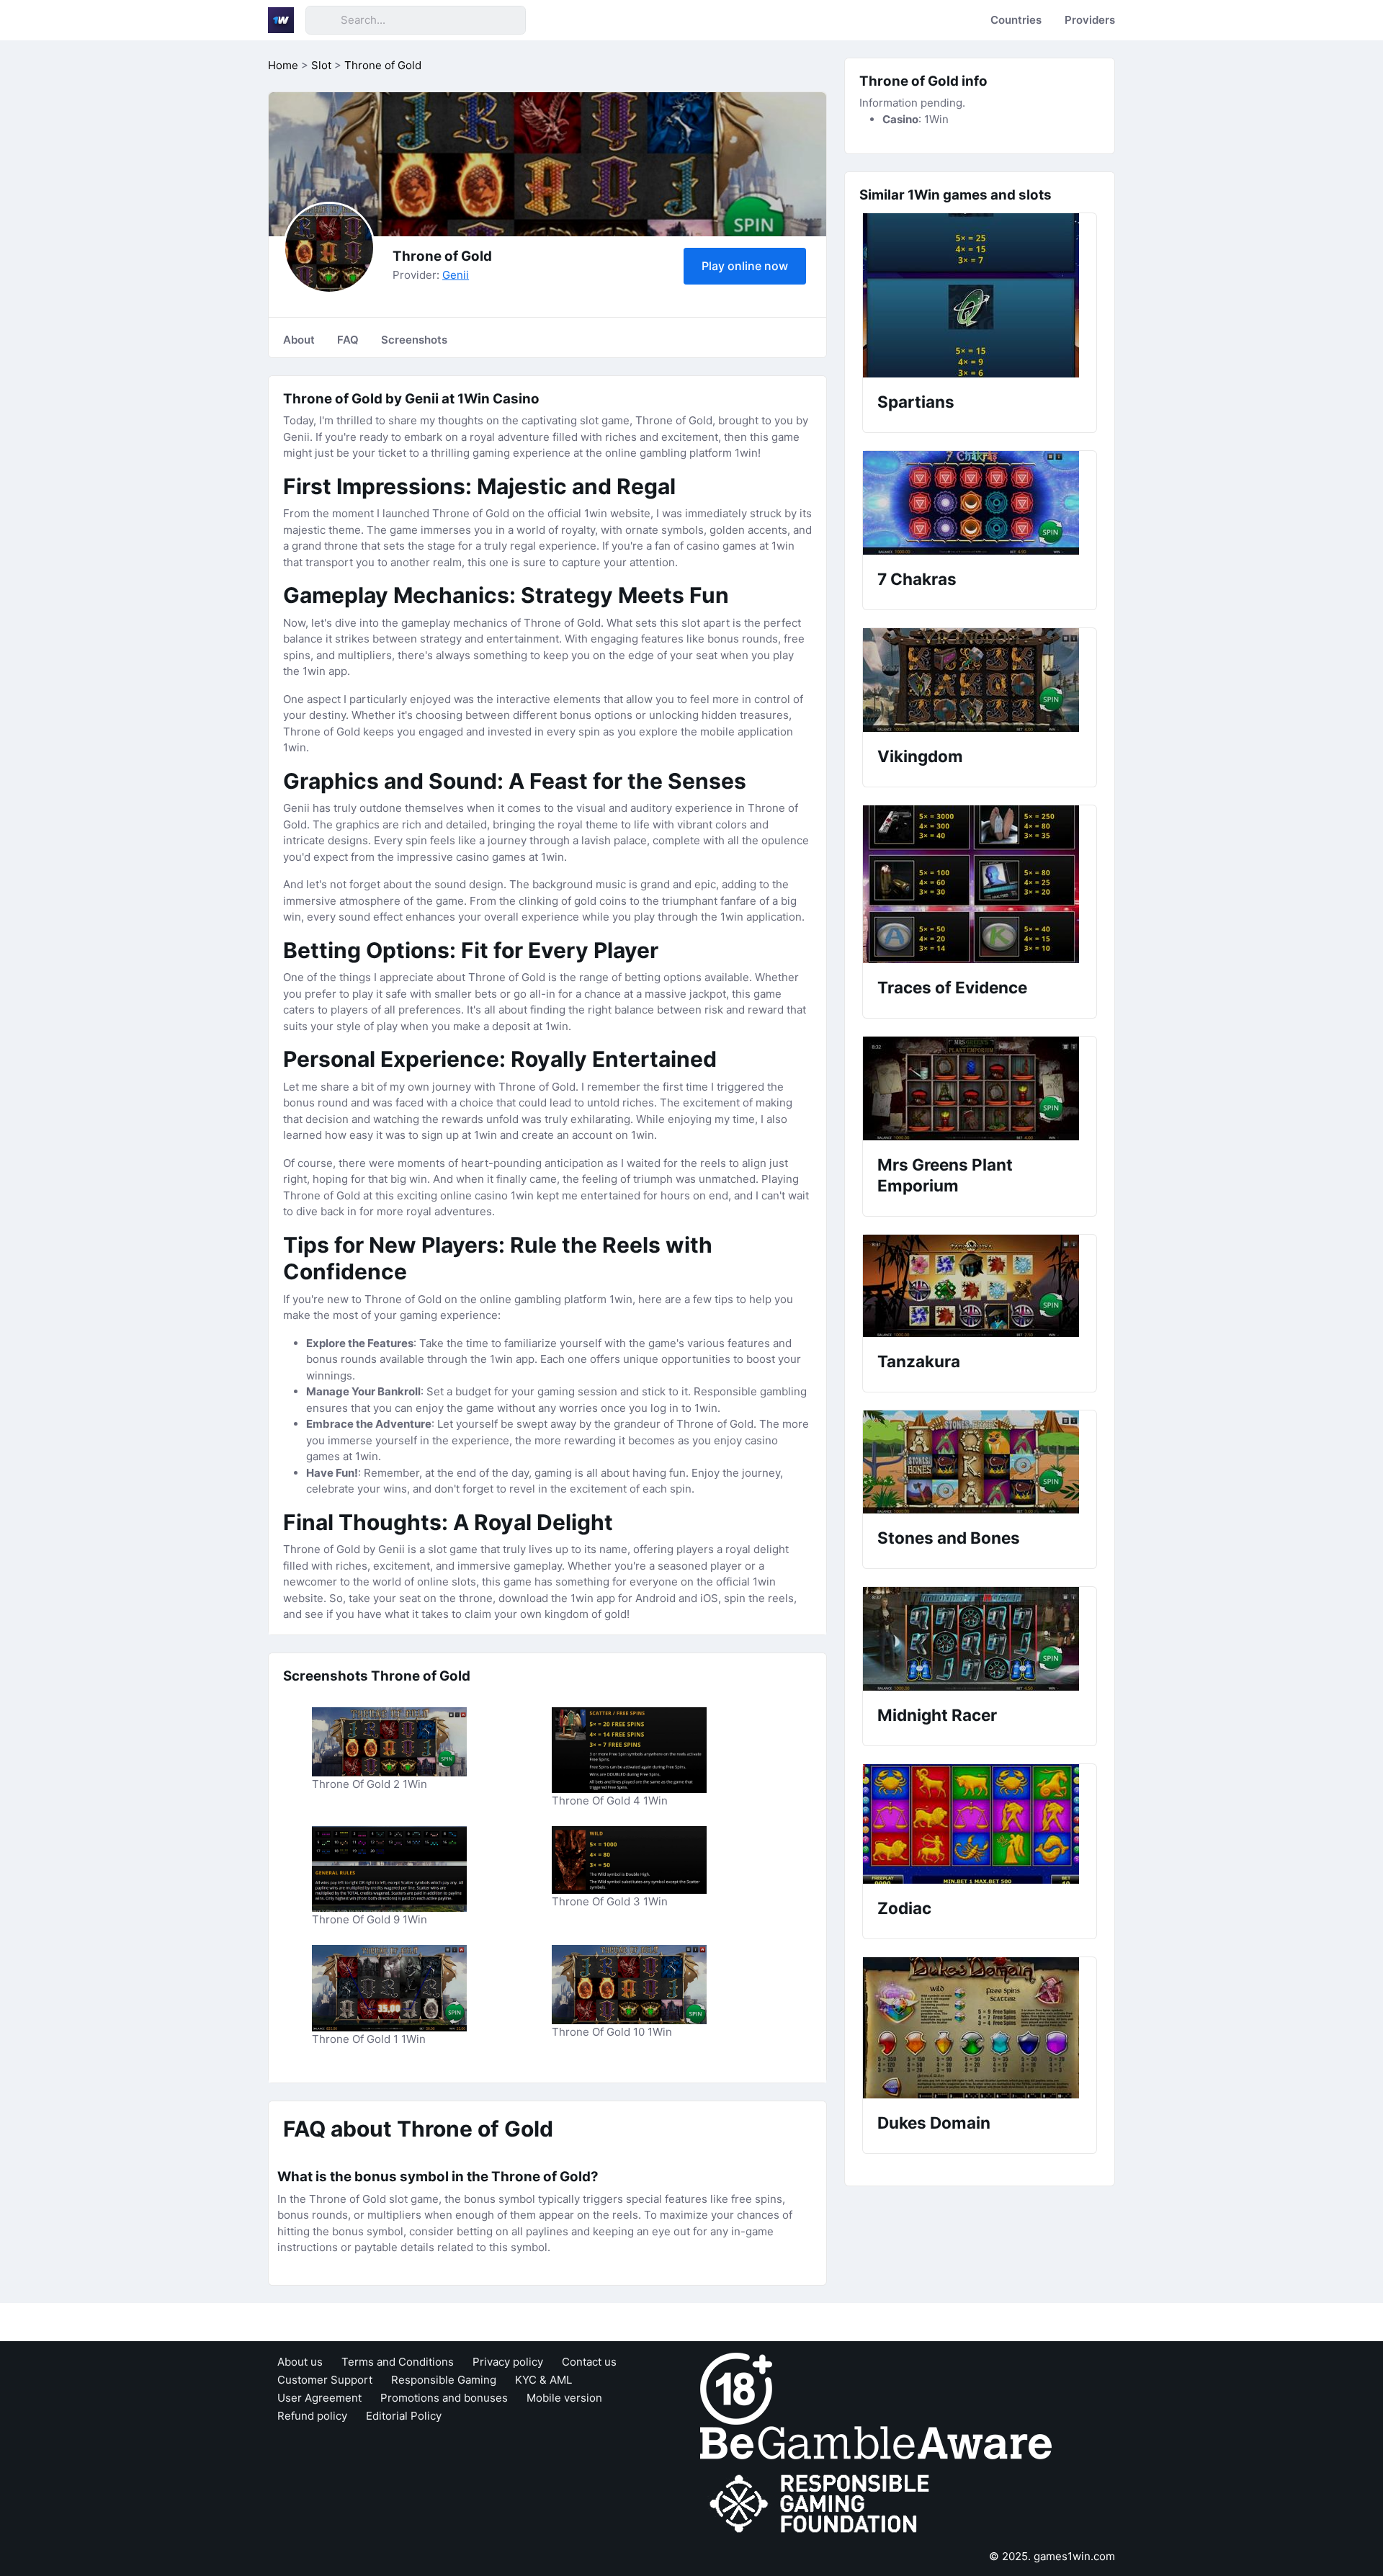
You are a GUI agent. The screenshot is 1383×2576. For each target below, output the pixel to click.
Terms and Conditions (398, 2362)
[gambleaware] (876, 2442)
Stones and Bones (949, 1538)
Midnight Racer (937, 1715)
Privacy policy (508, 2362)
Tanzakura (919, 1361)
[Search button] (323, 20)
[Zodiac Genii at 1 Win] (980, 1824)
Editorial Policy (404, 2416)
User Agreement (319, 2398)
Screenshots (414, 340)
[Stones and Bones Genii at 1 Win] (980, 1462)
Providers (1090, 20)
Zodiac (904, 1908)
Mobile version (564, 2398)
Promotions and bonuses (444, 2398)
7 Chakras (917, 579)
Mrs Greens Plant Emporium (945, 1175)
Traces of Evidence (952, 987)
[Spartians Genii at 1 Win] (980, 295)
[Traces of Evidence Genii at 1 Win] (980, 884)
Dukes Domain (934, 2123)
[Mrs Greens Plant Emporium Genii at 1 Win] (980, 1088)
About (299, 340)
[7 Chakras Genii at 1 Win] (980, 503)
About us (300, 2362)
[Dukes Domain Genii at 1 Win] (980, 2028)
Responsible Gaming (444, 2380)
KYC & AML (543, 2380)
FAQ (348, 340)
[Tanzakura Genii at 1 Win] (980, 1286)
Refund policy (312, 2416)
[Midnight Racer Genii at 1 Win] (980, 1639)
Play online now (745, 266)
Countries (1016, 20)
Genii (456, 275)
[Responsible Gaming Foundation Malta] (823, 2504)
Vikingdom (920, 756)
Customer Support (325, 2380)
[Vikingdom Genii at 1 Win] (980, 680)
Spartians (916, 402)
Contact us (589, 2362)
